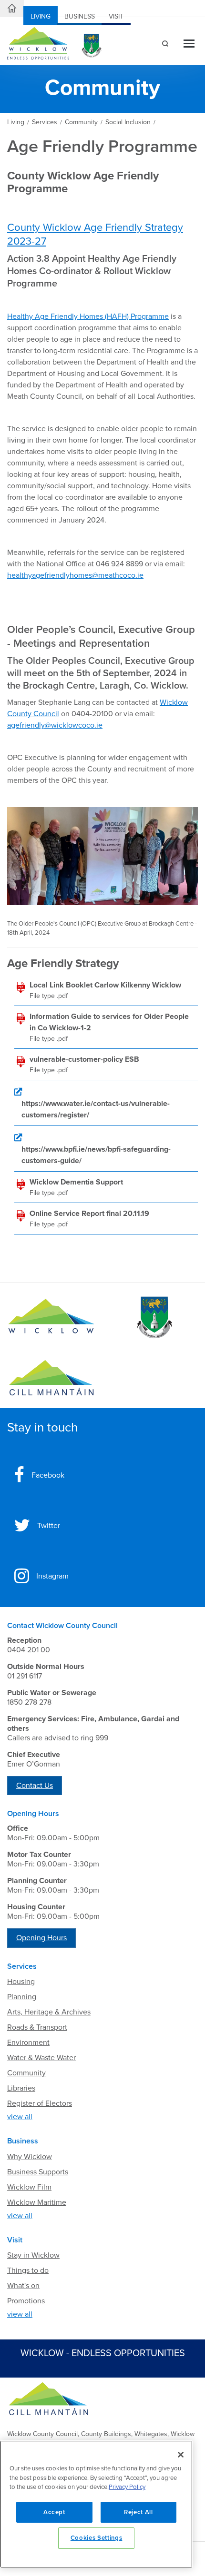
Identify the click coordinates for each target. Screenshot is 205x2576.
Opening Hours (41, 1938)
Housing (21, 1982)
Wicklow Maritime (37, 2202)
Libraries (21, 2088)
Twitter (49, 1526)
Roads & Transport (37, 2027)
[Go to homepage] (51, 1378)
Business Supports (38, 2172)
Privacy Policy (127, 2487)
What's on (23, 2286)
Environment (28, 2043)
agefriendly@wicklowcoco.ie (55, 725)
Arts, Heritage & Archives (49, 2012)
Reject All (138, 2512)
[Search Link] (164, 45)
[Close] (181, 2455)
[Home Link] (12, 9)
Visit (116, 16)
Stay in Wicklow (33, 2255)
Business (80, 16)
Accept (54, 2512)
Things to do (28, 2270)
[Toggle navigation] (189, 44)
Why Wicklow (30, 2157)
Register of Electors (40, 2103)
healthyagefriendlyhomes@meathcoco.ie (75, 575)
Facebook (48, 1475)
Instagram (52, 1576)
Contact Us (35, 1786)
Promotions (26, 2301)
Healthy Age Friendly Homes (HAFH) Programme (88, 316)
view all (20, 2117)
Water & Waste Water (41, 2058)
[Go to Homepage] (51, 1318)
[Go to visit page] (154, 1318)
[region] (96, 2504)
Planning (22, 1997)
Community (26, 2073)
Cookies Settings (97, 2538)
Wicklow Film (29, 2187)
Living (41, 16)
